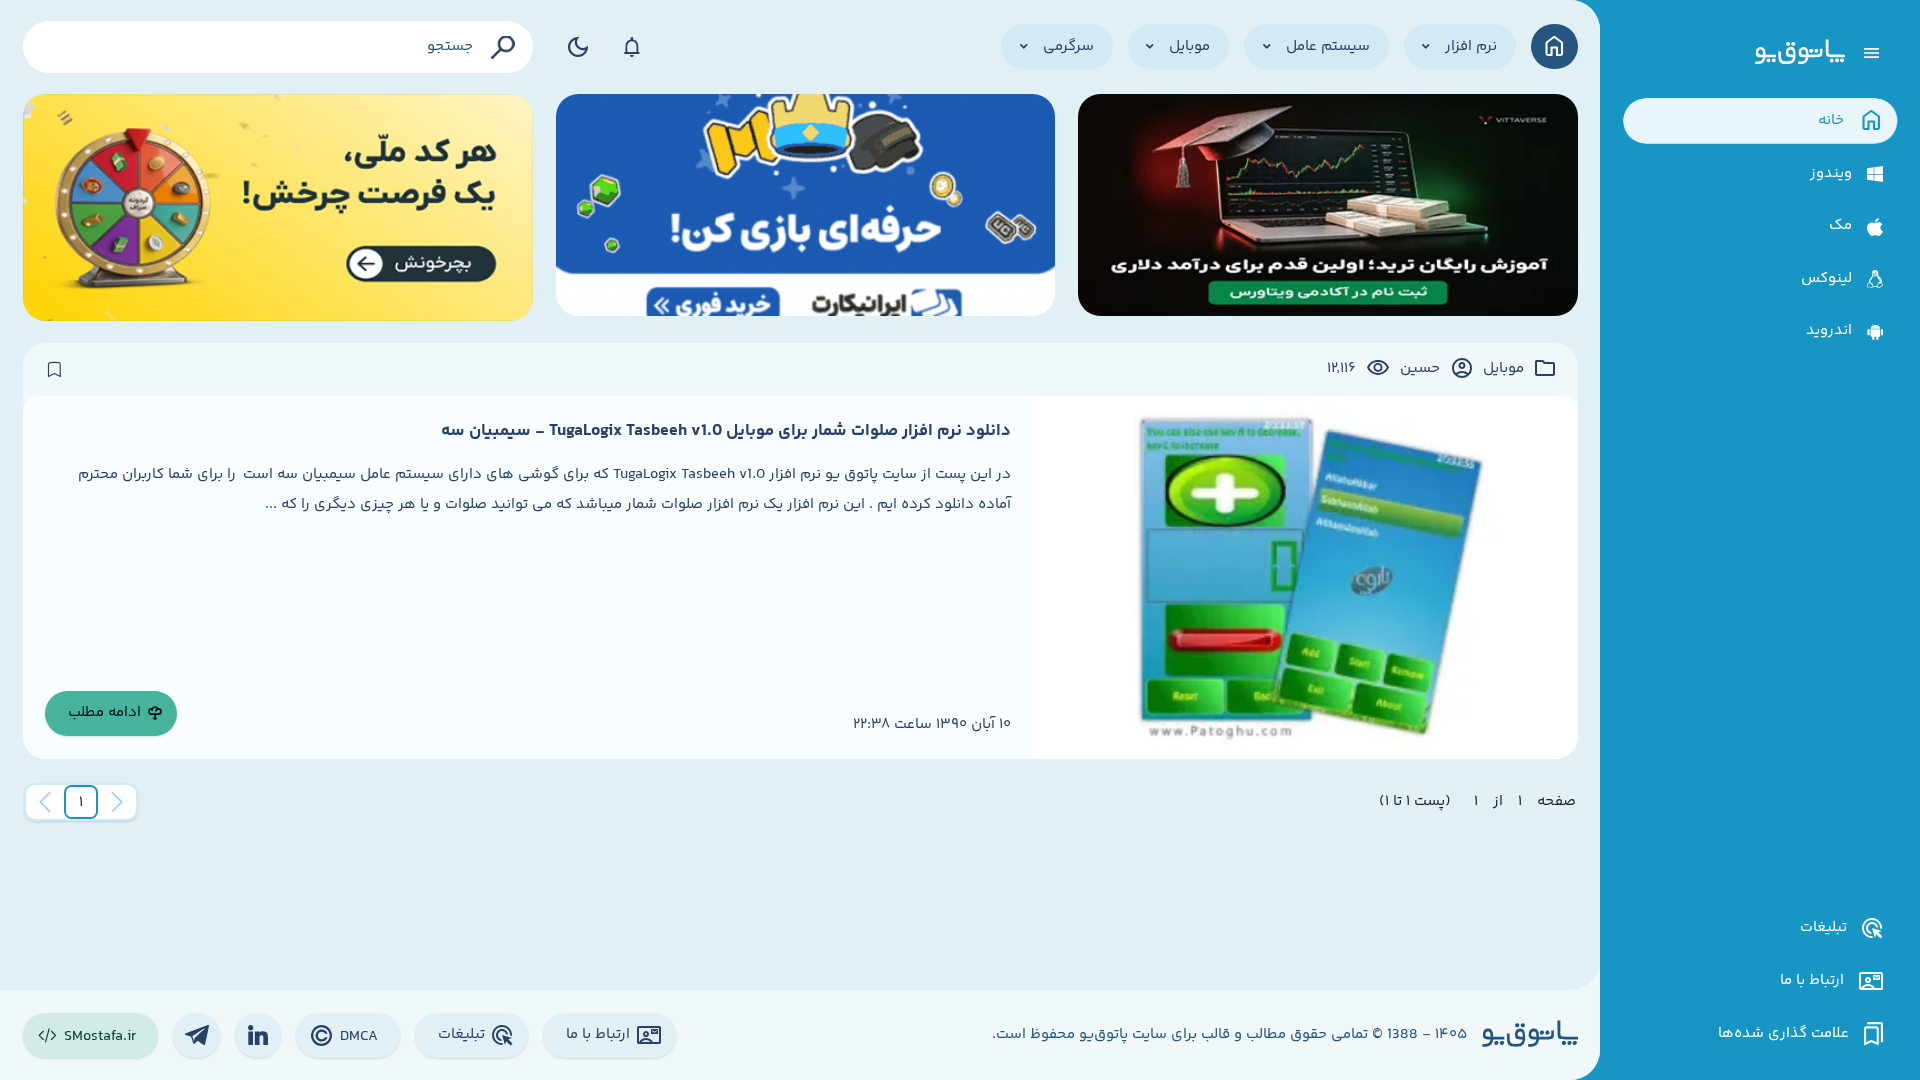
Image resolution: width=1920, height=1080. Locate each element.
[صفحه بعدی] (45, 802)
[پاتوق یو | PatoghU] (1800, 53)
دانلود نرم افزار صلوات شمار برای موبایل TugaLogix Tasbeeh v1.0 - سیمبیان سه (726, 431)
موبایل (1503, 369)
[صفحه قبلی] (117, 802)
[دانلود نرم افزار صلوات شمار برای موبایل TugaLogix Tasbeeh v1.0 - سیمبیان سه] (1305, 577)
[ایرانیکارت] (806, 207)
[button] (81, 802)
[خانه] (1554, 46)
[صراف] (278, 207)
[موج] (1328, 207)
